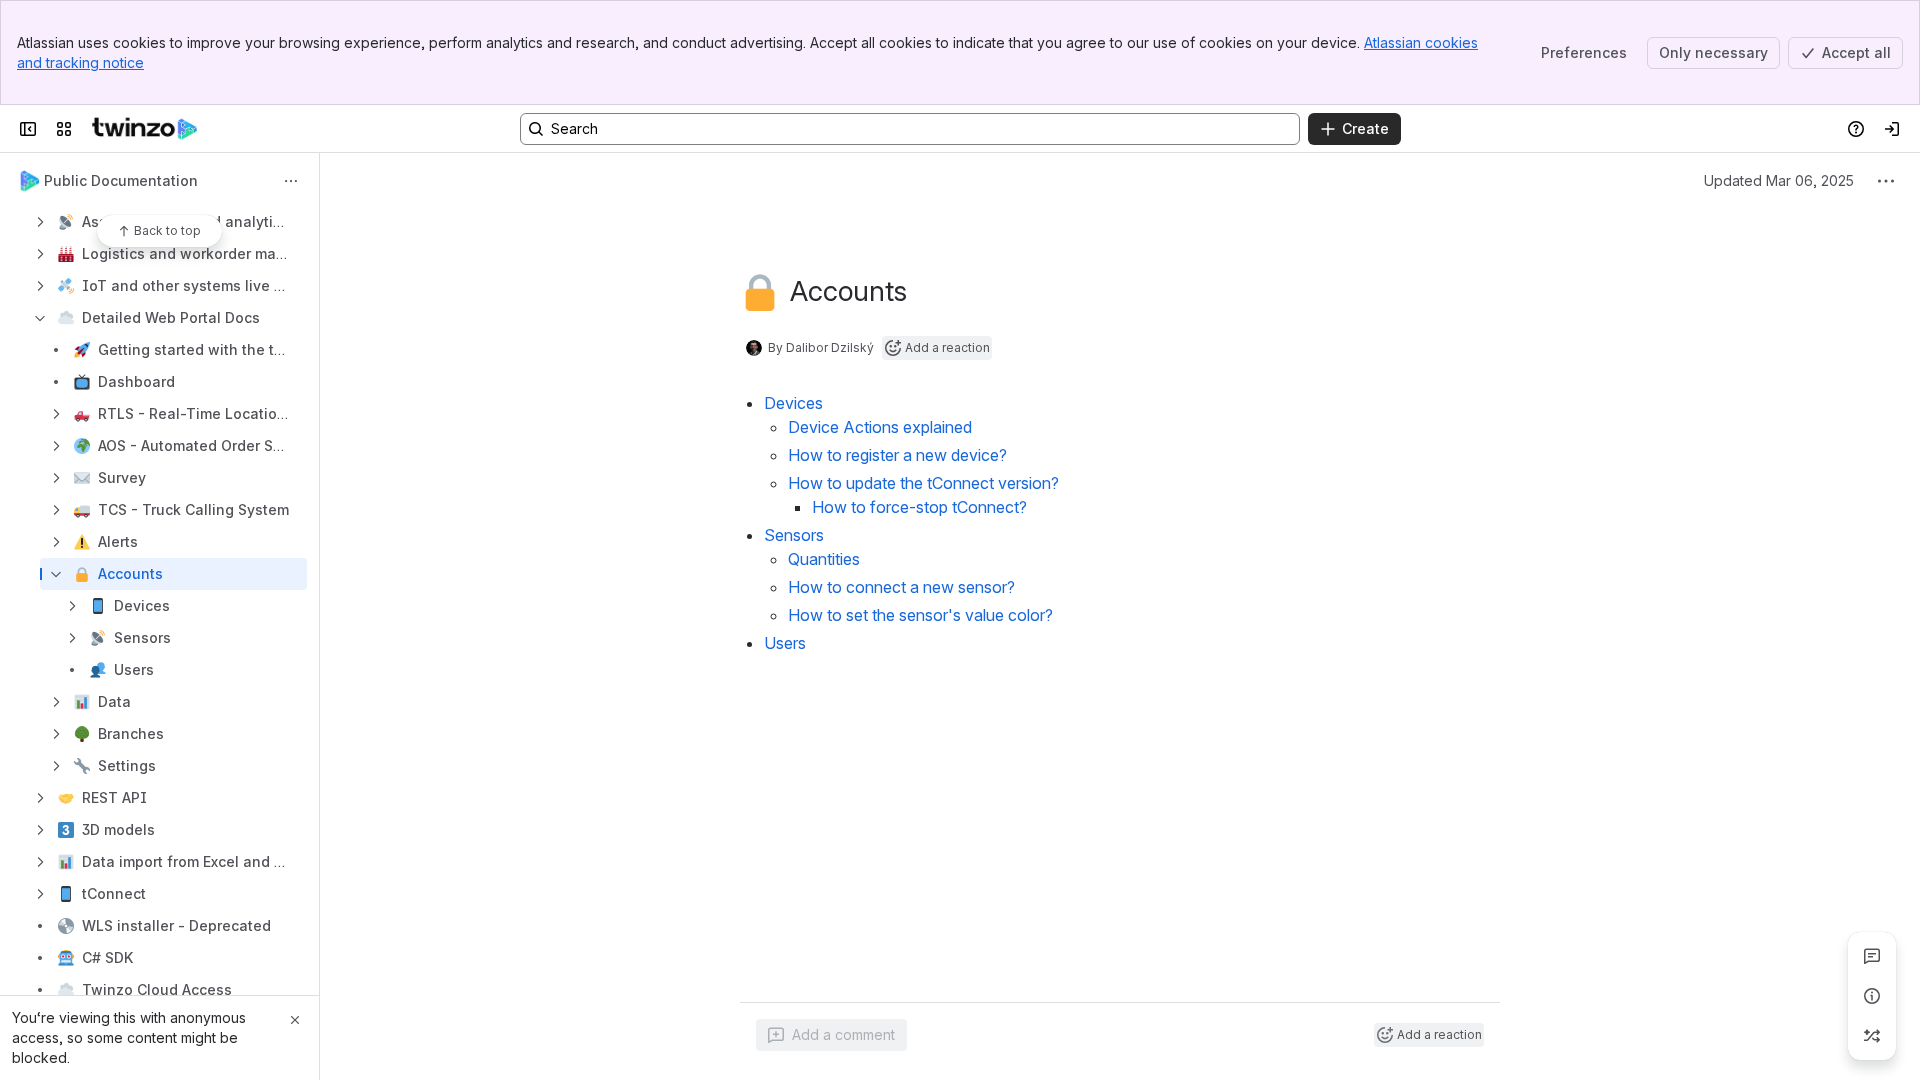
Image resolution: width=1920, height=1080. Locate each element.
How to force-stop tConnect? (919, 507)
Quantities (824, 559)
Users (785, 643)
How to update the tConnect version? (923, 483)
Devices (793, 403)
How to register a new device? (897, 455)
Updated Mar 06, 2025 (1779, 180)
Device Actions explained (880, 427)
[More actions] (291, 181)
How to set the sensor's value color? (920, 615)
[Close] (295, 1020)
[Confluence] (144, 129)
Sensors (794, 535)
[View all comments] (1872, 956)
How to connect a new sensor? (901, 587)
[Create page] (1872, 1036)
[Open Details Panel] (1872, 996)
